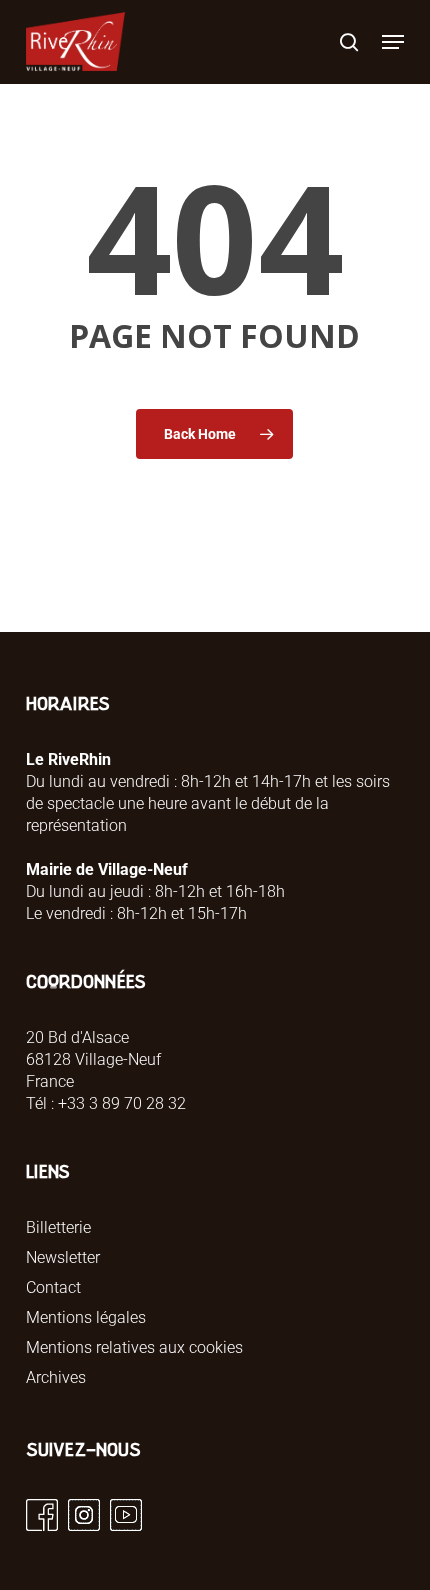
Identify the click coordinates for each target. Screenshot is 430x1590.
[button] (393, 42)
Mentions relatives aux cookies (134, 1347)
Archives (56, 1377)
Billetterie (58, 1227)
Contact (53, 1287)
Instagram (84, 1515)
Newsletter (63, 1257)
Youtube (126, 1515)
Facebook (42, 1515)
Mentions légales (86, 1317)
